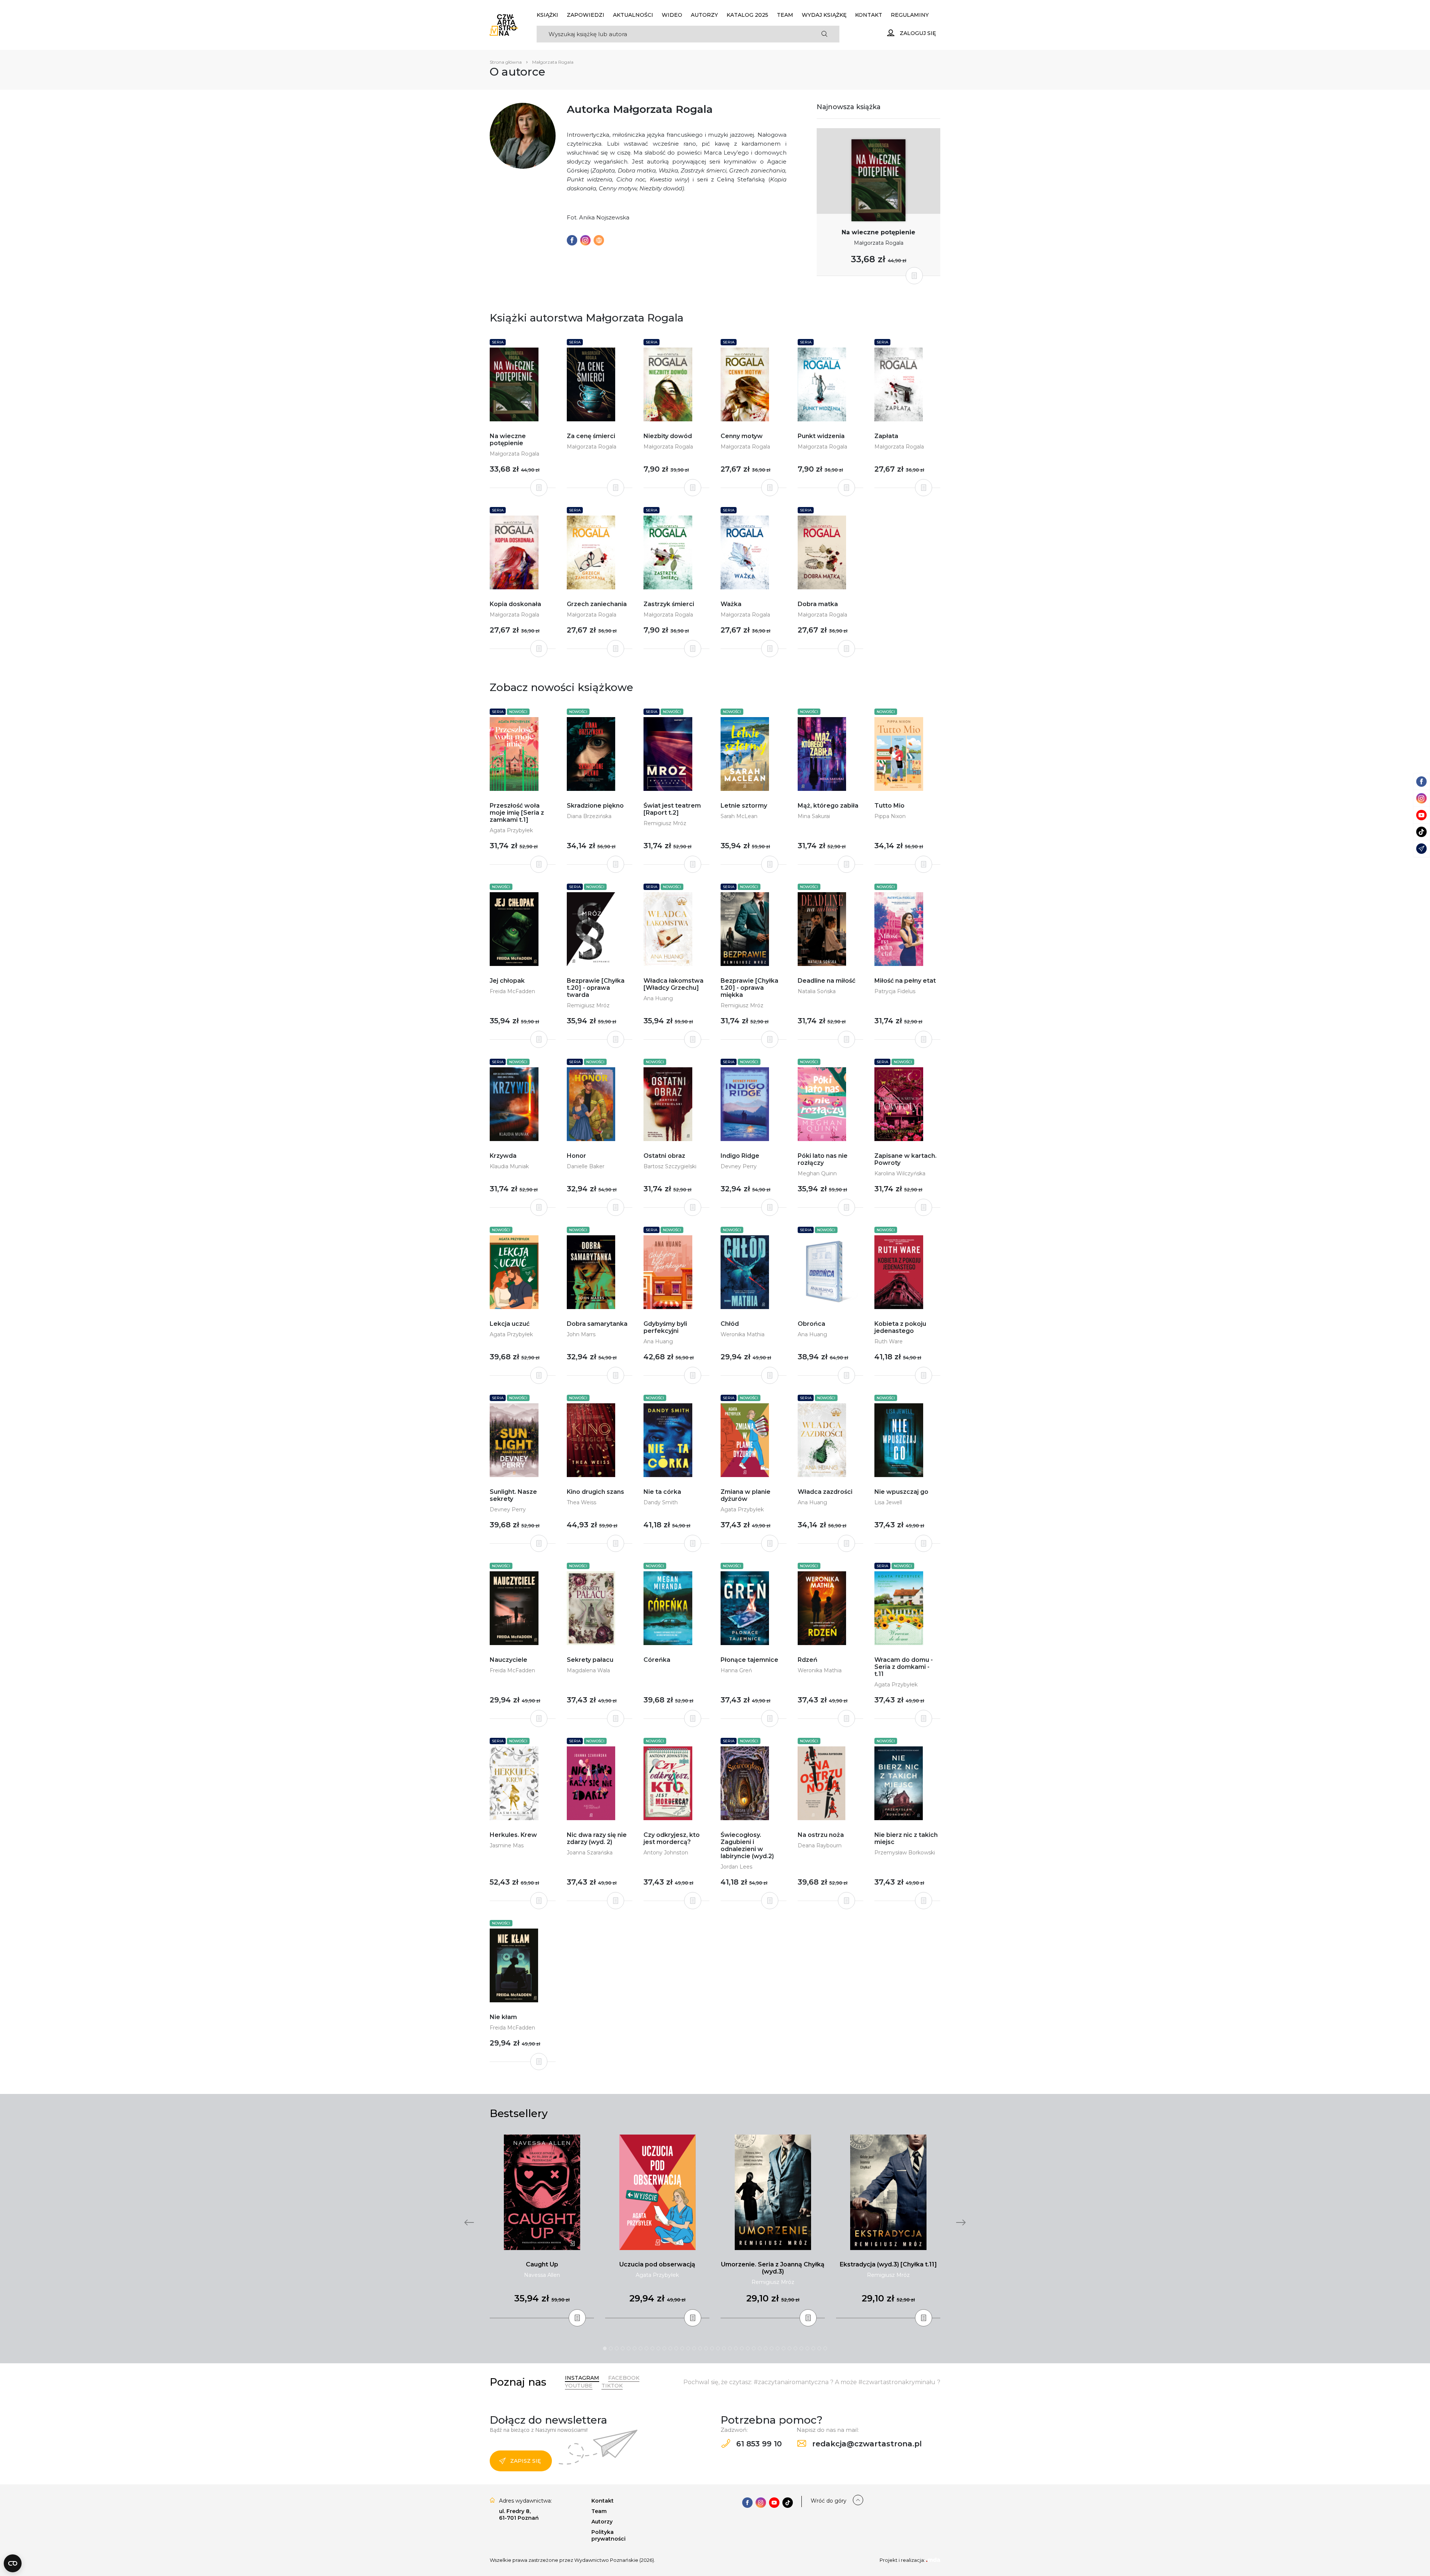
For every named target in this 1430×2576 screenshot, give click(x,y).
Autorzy (704, 15)
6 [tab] (635, 2348)
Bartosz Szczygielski (670, 1166)
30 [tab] (778, 2348)
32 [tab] (789, 2348)
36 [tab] (813, 2348)
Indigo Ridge (740, 1156)
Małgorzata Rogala (879, 243)
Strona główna (506, 62)
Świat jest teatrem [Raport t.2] (672, 809)
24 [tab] (742, 2348)
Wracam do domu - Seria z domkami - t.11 (904, 1667)
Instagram (582, 2378)
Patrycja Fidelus (895, 991)
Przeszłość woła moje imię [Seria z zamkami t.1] (517, 813)
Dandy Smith (661, 1502)
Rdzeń (808, 1660)
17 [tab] (700, 2348)
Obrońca (811, 1324)
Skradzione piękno (595, 806)
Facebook (624, 2378)
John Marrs (581, 1334)
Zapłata (886, 436)
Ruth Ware (889, 1341)
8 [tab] (646, 2348)
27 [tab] (760, 2348)
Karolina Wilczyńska (900, 1173)
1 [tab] (605, 2348)
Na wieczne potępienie (878, 232)
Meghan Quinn (817, 1173)
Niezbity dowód (668, 436)
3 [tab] (617, 2348)
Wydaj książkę (824, 15)
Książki (547, 15)
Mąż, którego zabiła (828, 806)
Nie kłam (503, 2017)
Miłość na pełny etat (905, 981)
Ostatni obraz (664, 1156)
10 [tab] (658, 2348)
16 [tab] (694, 2348)
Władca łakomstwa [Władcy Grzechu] (673, 984)
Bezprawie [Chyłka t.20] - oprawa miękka (749, 988)
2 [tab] (611, 2348)
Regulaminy (910, 15)
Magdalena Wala (588, 1670)
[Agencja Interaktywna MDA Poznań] (933, 2560)
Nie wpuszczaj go (901, 1492)
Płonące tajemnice (749, 1660)
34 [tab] (801, 2348)
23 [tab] (736, 2348)
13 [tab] (676, 2348)
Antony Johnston (666, 1853)
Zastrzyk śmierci (669, 604)
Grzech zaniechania (597, 604)
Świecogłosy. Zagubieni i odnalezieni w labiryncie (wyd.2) (747, 1845)
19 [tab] (712, 2348)
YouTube (579, 2386)
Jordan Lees (736, 1867)
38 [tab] (825, 2348)
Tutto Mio (889, 806)
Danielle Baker (586, 1166)
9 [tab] (652, 2348)
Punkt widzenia (821, 436)
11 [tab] (664, 2348)
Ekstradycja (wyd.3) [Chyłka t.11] (888, 2264)
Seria (498, 342)
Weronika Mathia (743, 1334)
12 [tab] (670, 2348)
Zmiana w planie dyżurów (746, 1495)
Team (785, 15)
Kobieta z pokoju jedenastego (900, 1327)
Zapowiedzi (586, 15)
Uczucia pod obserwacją (657, 2264)
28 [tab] (766, 2348)
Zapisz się (525, 2461)
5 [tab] (629, 2348)
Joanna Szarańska (590, 1853)
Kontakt (869, 15)
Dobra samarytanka (597, 1324)
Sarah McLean (739, 816)
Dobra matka (818, 604)
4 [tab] (623, 2348)
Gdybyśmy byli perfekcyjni (665, 1327)
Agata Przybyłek (511, 830)
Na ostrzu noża (821, 1835)
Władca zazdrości (825, 1492)
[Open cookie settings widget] (13, 2563)
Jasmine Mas (507, 1845)
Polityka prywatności (608, 2535)
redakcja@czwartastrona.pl (866, 2444)
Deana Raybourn (820, 1845)
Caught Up (542, 2264)
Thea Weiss (581, 1502)
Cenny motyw (742, 436)
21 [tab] (724, 2348)
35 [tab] (807, 2348)
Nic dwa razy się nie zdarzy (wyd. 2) (597, 1838)
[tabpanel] (542, 2227)
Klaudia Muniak (509, 1166)
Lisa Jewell (888, 1502)
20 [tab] (718, 2348)
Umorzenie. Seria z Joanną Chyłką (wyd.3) (773, 2268)
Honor (576, 1156)
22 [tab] (730, 2348)
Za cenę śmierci (591, 436)
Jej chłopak (507, 981)
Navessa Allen (542, 2275)
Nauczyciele (509, 1660)
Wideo (672, 15)
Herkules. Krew (513, 1835)
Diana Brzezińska (589, 816)
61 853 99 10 (758, 2444)
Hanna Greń (736, 1670)
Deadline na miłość (827, 981)
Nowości (518, 712)
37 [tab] (819, 2348)
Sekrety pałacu (590, 1660)
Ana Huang (658, 998)
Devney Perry (739, 1166)
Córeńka (657, 1660)
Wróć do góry (829, 2501)
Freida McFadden (512, 991)
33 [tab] (795, 2348)
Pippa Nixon (890, 816)
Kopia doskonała (515, 604)
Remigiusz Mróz (665, 823)
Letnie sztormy (744, 806)
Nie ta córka (662, 1492)
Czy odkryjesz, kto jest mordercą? (672, 1838)
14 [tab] (682, 2348)
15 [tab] (688, 2348)
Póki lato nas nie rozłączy (823, 1159)
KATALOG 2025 (747, 15)
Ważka (731, 604)
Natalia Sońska (817, 991)
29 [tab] (772, 2348)
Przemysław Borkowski (905, 1853)
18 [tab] (706, 2348)
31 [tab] (784, 2348)
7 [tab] (641, 2348)
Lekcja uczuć (510, 1324)
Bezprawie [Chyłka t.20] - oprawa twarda (596, 988)
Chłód (730, 1324)
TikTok (612, 2386)
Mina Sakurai (814, 816)
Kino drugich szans (595, 1492)
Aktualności (633, 15)
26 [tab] (754, 2348)
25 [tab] (748, 2348)
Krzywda (503, 1156)
